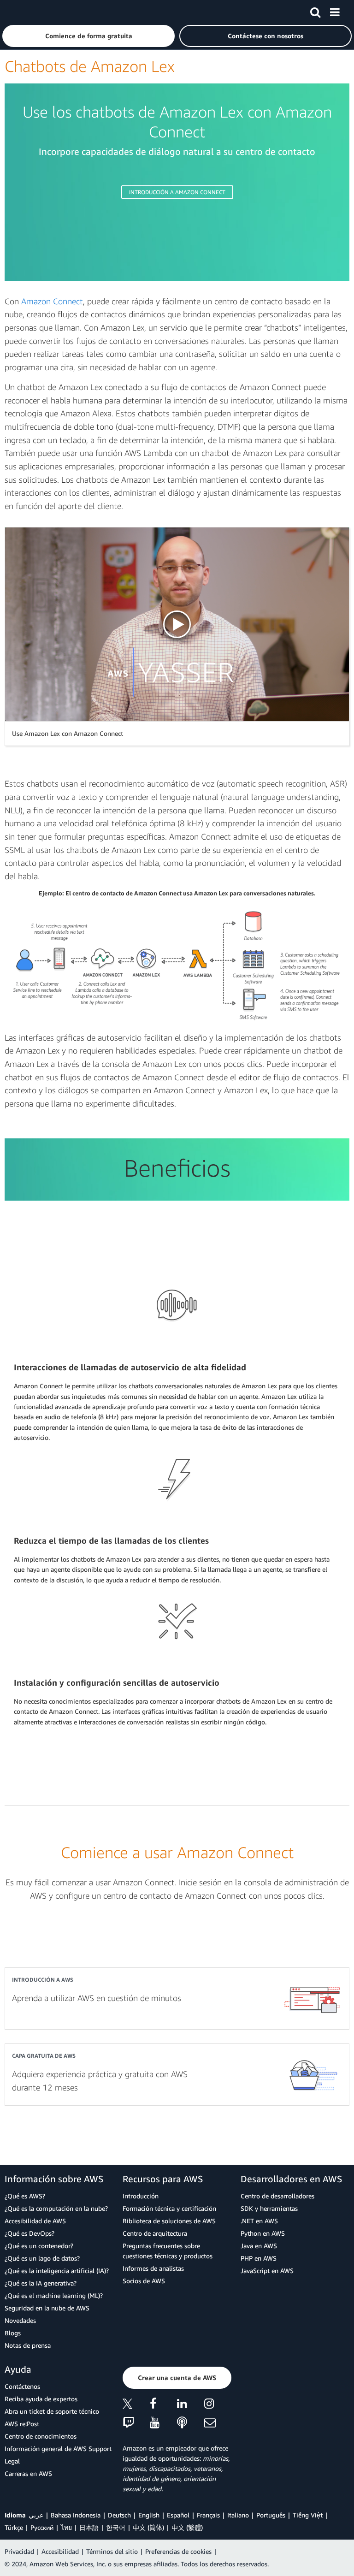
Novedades (20, 2320)
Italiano (238, 2515)
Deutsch (119, 2515)
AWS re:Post (22, 2424)
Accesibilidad (60, 2551)
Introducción (141, 2196)
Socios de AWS (144, 2281)
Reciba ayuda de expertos (41, 2399)
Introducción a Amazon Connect (177, 192)
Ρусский (42, 2527)
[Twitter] (136, 2405)
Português (271, 2515)
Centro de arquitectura (155, 2233)
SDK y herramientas (269, 2208)
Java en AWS (259, 2246)
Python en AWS (263, 2233)
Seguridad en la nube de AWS (47, 2308)
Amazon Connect (52, 301)
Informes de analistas (153, 2268)
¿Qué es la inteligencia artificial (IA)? (57, 2271)
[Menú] (335, 11)
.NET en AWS (259, 2221)
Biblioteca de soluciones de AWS (169, 2221)
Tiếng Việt (308, 2515)
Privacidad (19, 2551)
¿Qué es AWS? (25, 2196)
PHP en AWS (259, 2258)
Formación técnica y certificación (169, 2208)
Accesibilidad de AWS (35, 2221)
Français (208, 2515)
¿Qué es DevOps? (29, 2233)
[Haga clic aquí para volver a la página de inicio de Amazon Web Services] (24, 12)
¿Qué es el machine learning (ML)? (54, 2295)
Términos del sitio (112, 2551)
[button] (88, 36)
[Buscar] (315, 11)
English (149, 2515)
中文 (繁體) (187, 2527)
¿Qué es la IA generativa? (41, 2283)
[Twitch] (136, 2423)
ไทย (66, 2527)
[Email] (218, 2423)
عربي (36, 2515)
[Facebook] (163, 2405)
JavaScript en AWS (267, 2271)
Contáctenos (22, 2386)
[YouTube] (163, 2423)
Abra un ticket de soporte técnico (52, 2411)
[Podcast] (191, 2423)
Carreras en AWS (28, 2473)
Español (178, 2515)
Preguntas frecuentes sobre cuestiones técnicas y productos (168, 2251)
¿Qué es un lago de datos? (42, 2258)
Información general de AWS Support (58, 2449)
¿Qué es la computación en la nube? (56, 2208)
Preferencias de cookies (178, 2551)
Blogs (13, 2333)
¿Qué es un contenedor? (39, 2246)
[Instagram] (218, 2405)
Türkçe (14, 2527)
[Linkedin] (191, 2405)
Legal (12, 2461)
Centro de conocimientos (41, 2436)
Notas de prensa (28, 2345)
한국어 (116, 2527)
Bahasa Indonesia (76, 2515)
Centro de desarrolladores (277, 2196)
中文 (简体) (148, 2527)
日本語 (89, 2527)
